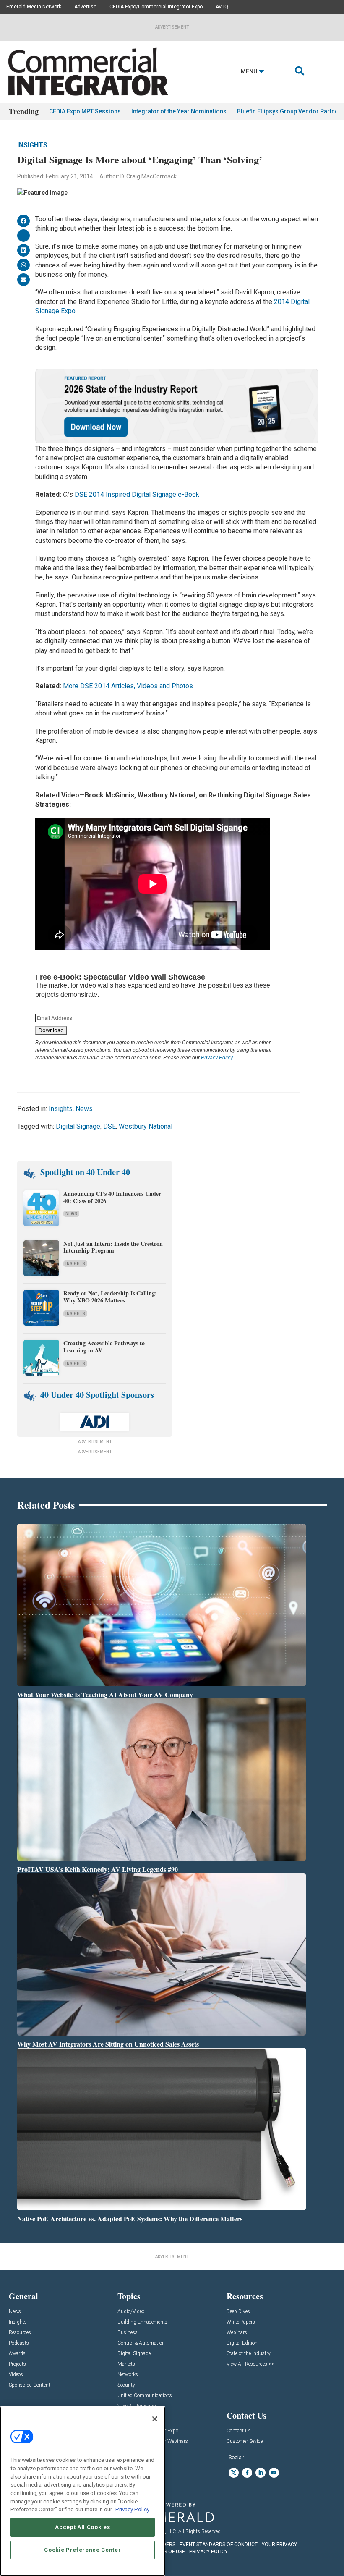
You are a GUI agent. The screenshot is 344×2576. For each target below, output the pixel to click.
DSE (109, 1126)
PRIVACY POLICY (208, 2552)
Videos (16, 2375)
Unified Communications (145, 2396)
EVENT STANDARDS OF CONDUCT (219, 2545)
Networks (128, 2375)
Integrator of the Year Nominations (179, 111)
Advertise (85, 7)
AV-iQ (222, 7)
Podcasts (19, 2343)
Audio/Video (131, 2312)
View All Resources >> (250, 2364)
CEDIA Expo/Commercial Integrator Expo (156, 7)
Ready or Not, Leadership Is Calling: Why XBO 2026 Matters (110, 1297)
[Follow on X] (234, 2473)
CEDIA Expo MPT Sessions (85, 111)
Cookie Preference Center (82, 2550)
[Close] (155, 2419)
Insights (32, 145)
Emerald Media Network (34, 7)
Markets (126, 2364)
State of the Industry (249, 2354)
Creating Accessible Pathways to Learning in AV (104, 1347)
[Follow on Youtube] (274, 2473)
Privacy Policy (217, 1058)
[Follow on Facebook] (247, 2473)
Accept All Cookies (82, 2527)
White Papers (241, 2322)
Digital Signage (78, 1126)
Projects (17, 2364)
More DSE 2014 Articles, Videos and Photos (128, 686)
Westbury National (146, 1126)
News (84, 1109)
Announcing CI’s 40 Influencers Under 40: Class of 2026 (112, 1197)
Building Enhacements (142, 2322)
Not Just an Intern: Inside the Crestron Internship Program (113, 1247)
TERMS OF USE (168, 2552)
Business (128, 2333)
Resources (20, 2333)
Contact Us (239, 2431)
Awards (17, 2354)
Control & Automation (141, 2343)
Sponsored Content (30, 2385)
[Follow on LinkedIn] (261, 2473)
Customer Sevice (245, 2441)
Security (126, 2385)
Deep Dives (238, 2312)
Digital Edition (242, 2343)
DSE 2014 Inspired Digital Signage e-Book (137, 494)
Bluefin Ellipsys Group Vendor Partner (289, 111)
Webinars (237, 2333)
